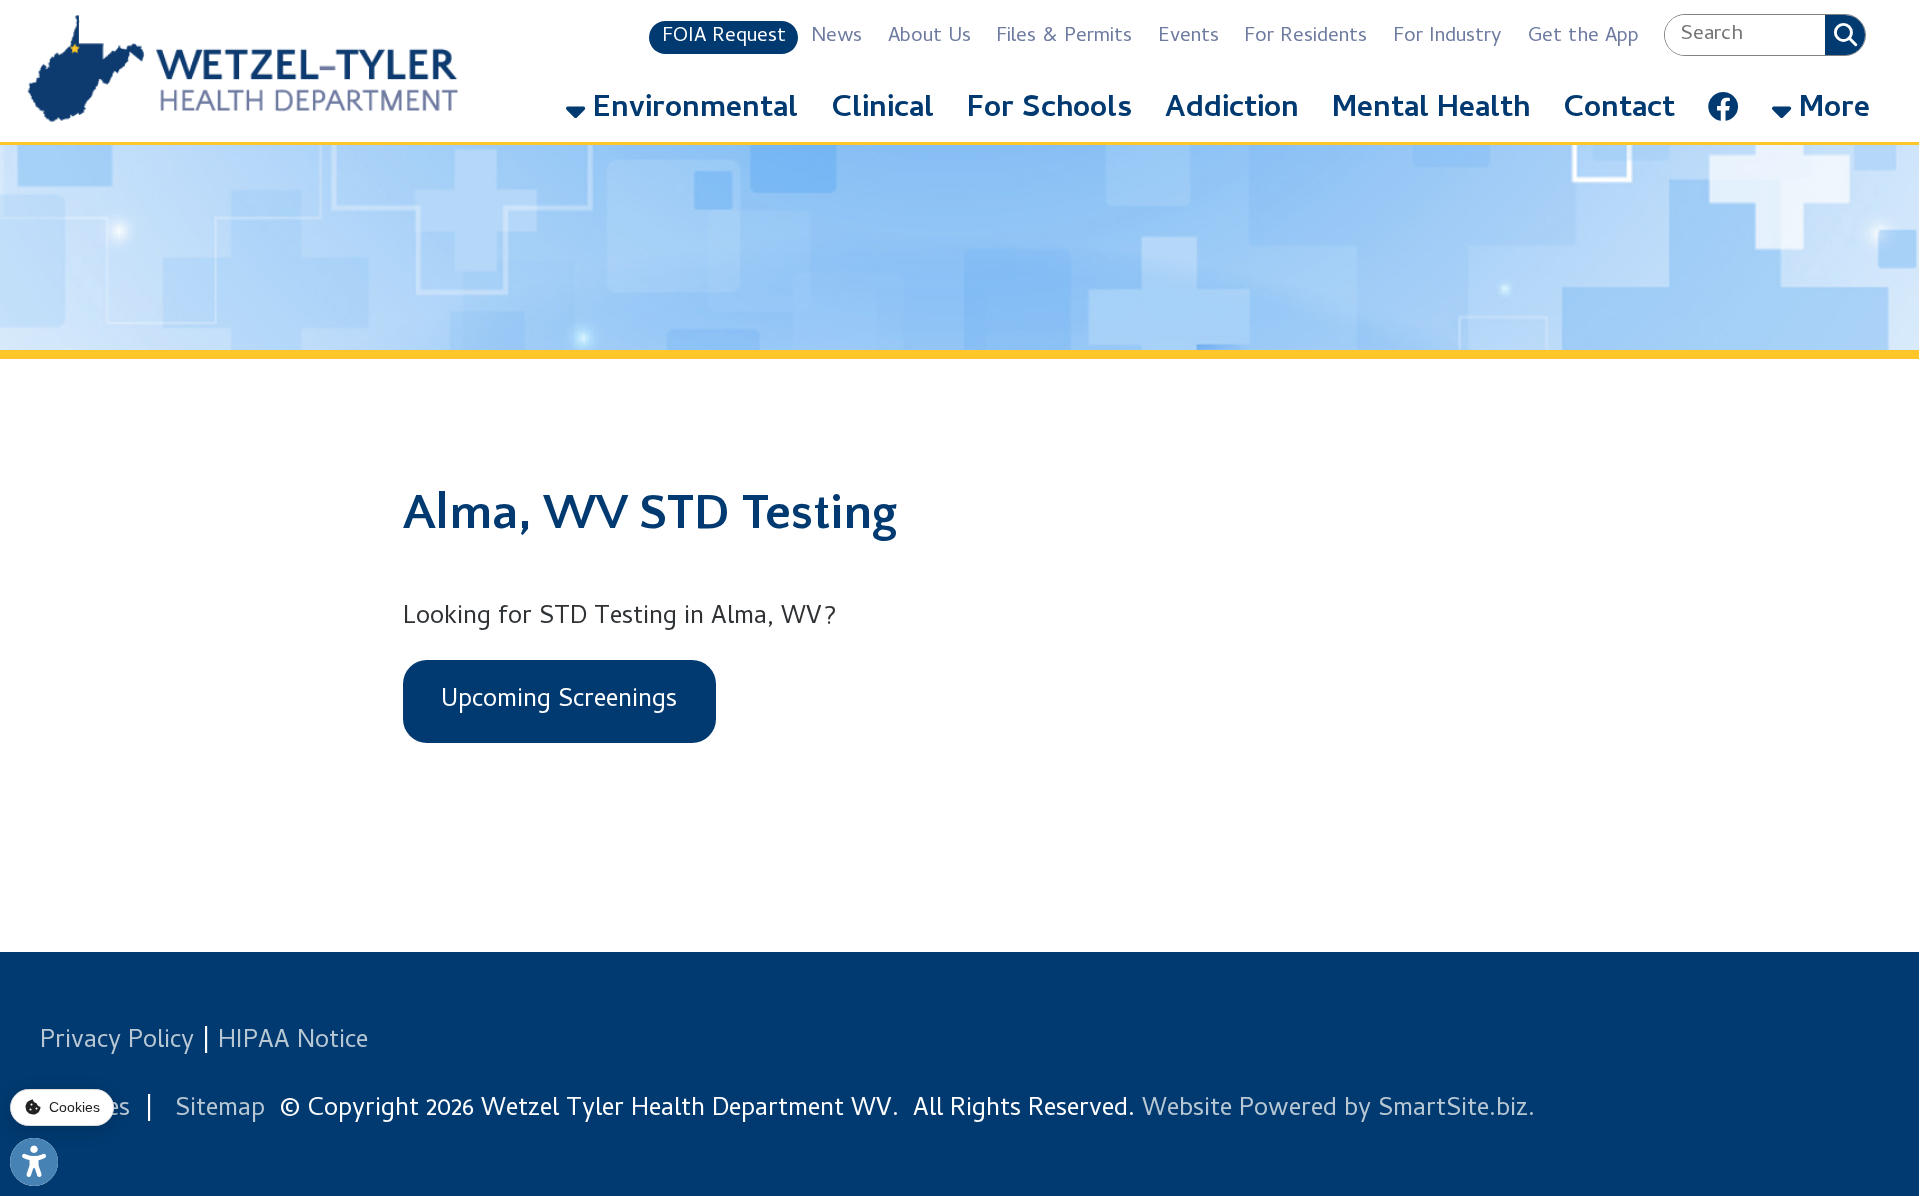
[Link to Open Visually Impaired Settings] (34, 1162)
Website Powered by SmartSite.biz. (1338, 1110)
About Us (929, 37)
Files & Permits (1064, 37)
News (836, 37)
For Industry (1447, 37)
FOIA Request (724, 37)
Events (1188, 37)
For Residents (1305, 37)
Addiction (1232, 110)
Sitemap (220, 1110)
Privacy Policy (117, 1042)
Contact (1619, 110)
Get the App (1583, 37)
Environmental (691, 110)
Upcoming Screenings (559, 701)
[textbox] (1745, 35)
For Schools (1049, 110)
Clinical (882, 110)
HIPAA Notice (293, 1042)
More (1830, 110)
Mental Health (1431, 110)
